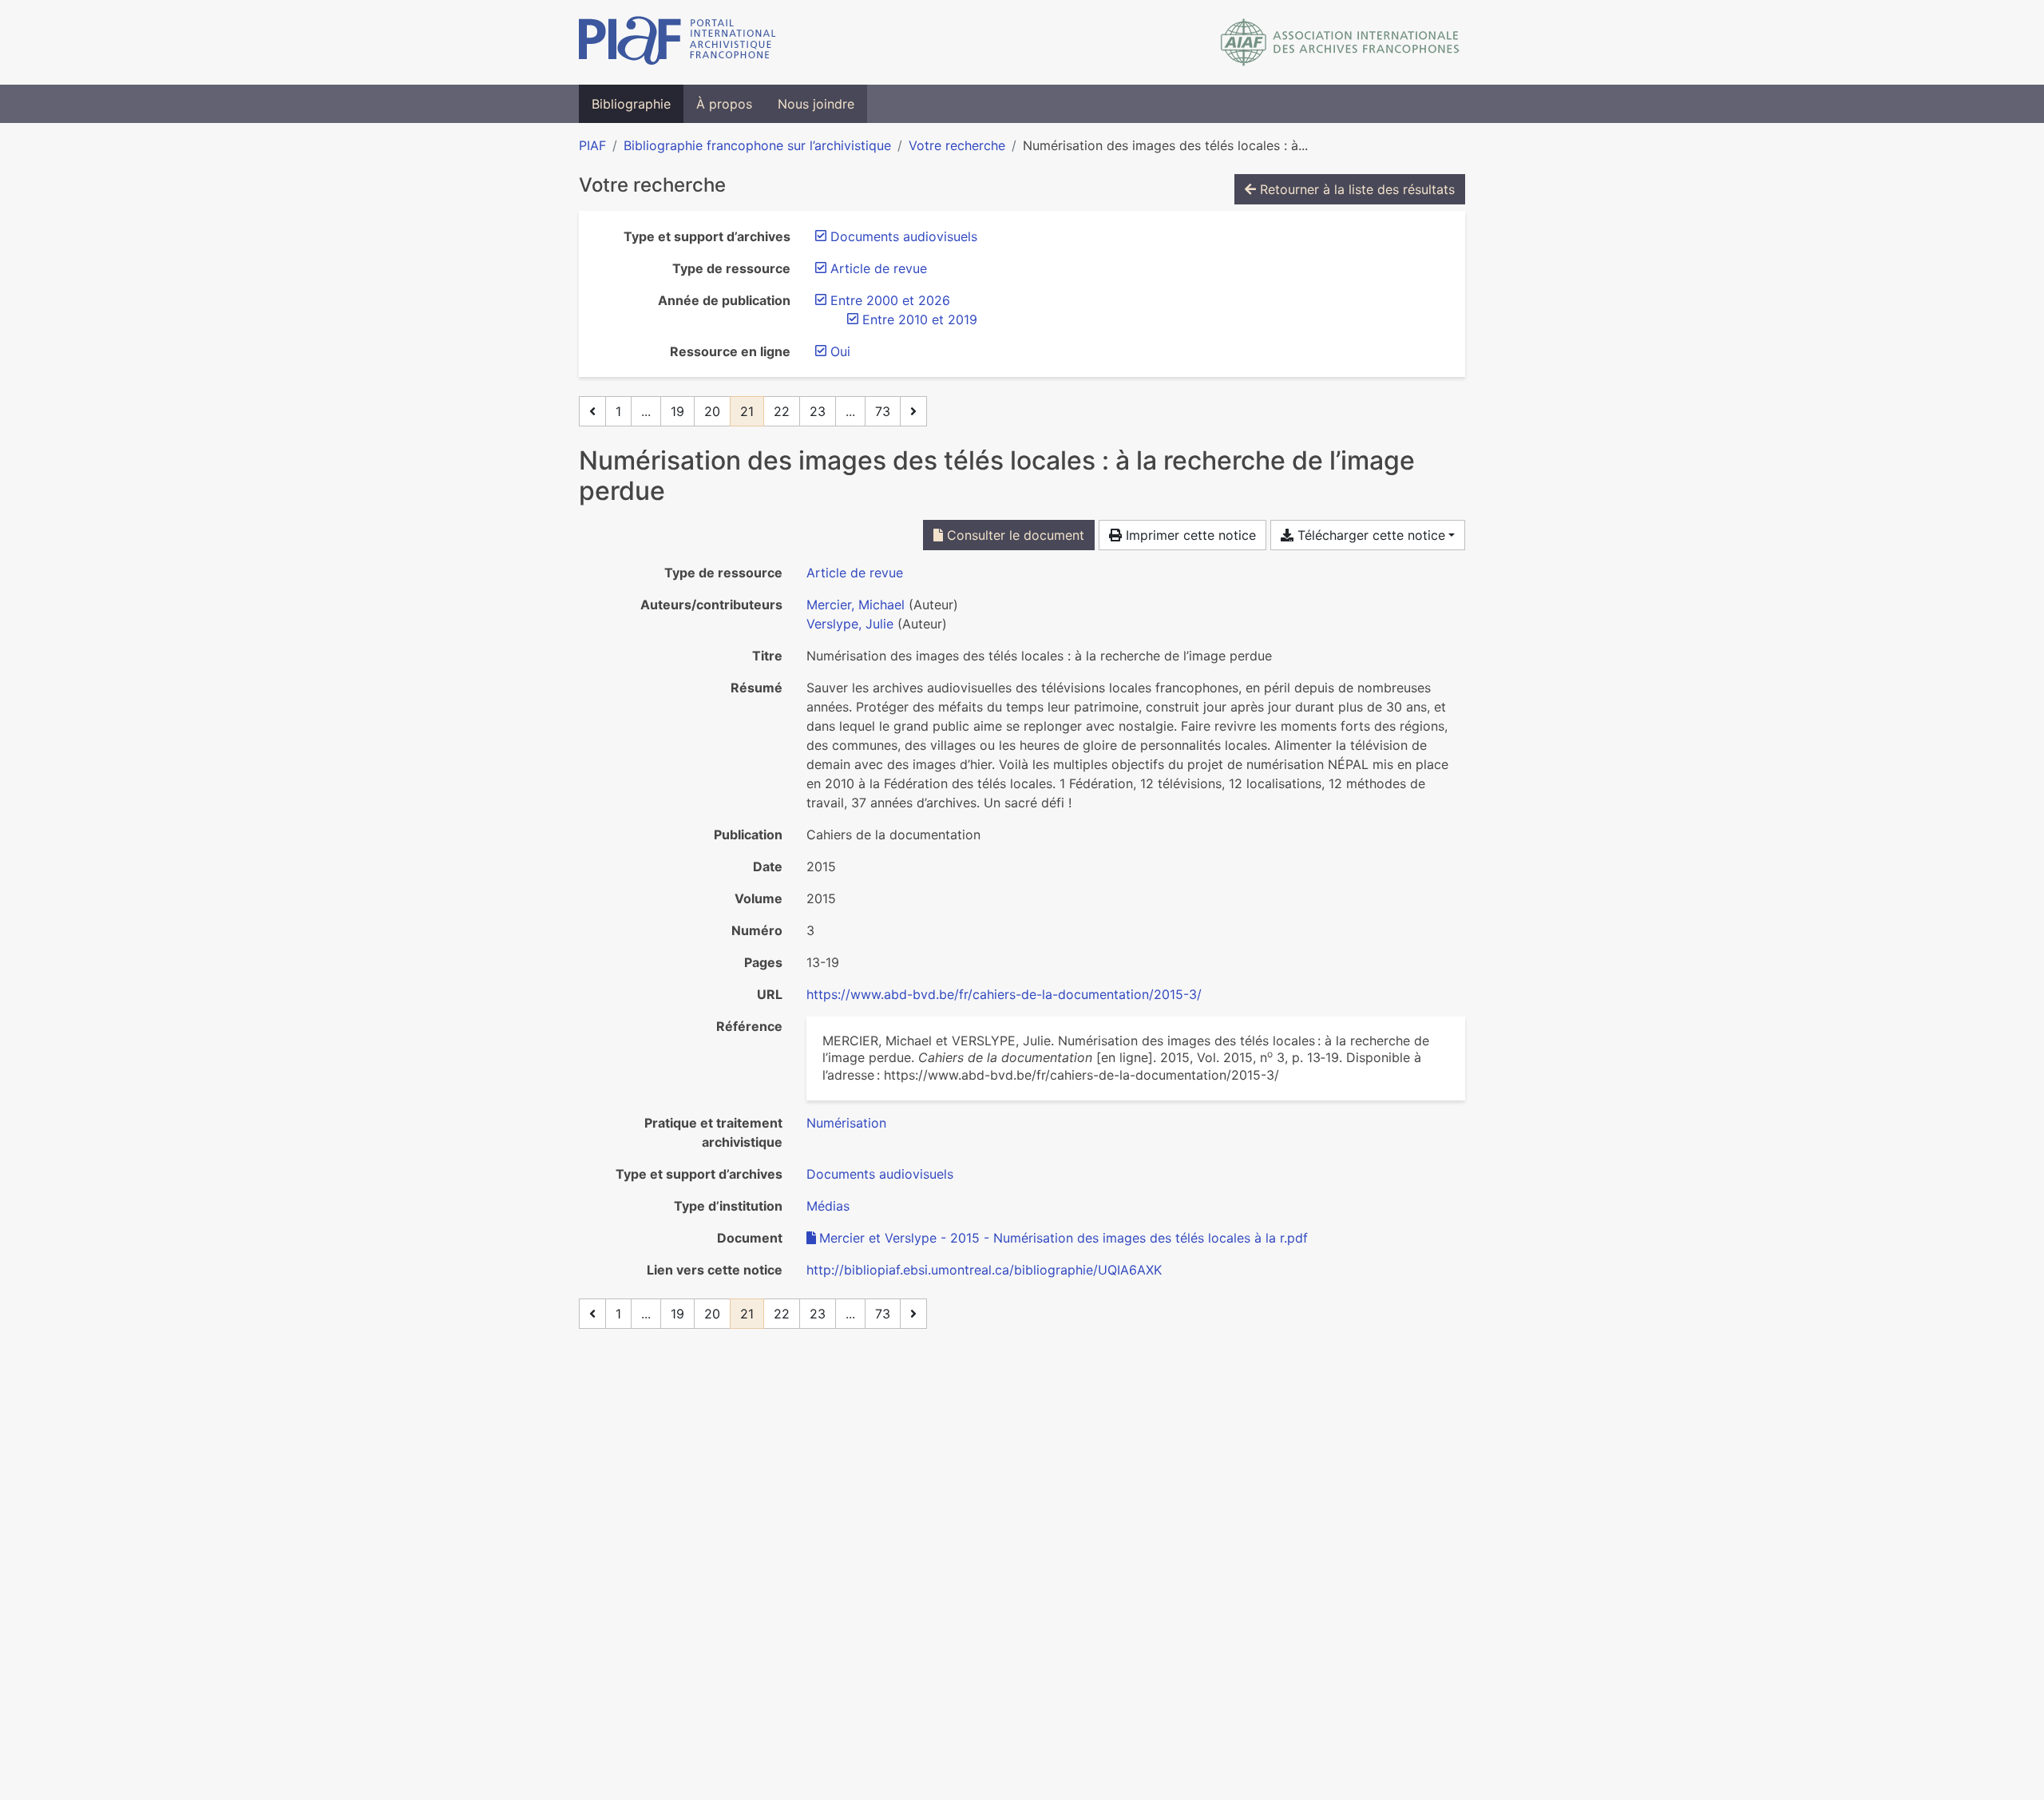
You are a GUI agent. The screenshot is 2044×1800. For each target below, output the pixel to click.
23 (818, 411)
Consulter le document (1014, 535)
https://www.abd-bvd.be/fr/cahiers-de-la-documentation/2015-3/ (1004, 994)
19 (677, 411)
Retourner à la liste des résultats (1355, 189)
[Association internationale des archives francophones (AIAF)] (1340, 42)
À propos (724, 104)
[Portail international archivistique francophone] (677, 42)
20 (712, 411)
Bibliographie (631, 104)
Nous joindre (816, 104)
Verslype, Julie (850, 624)
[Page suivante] (913, 411)
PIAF (592, 145)
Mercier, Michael (856, 605)
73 (883, 411)
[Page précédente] (592, 411)
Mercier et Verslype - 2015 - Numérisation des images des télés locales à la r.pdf (1064, 1238)
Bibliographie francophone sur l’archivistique (757, 145)
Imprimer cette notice (1189, 535)
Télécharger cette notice (1369, 535)
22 (782, 411)
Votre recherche (957, 145)
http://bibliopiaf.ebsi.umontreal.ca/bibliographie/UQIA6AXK (984, 1270)
